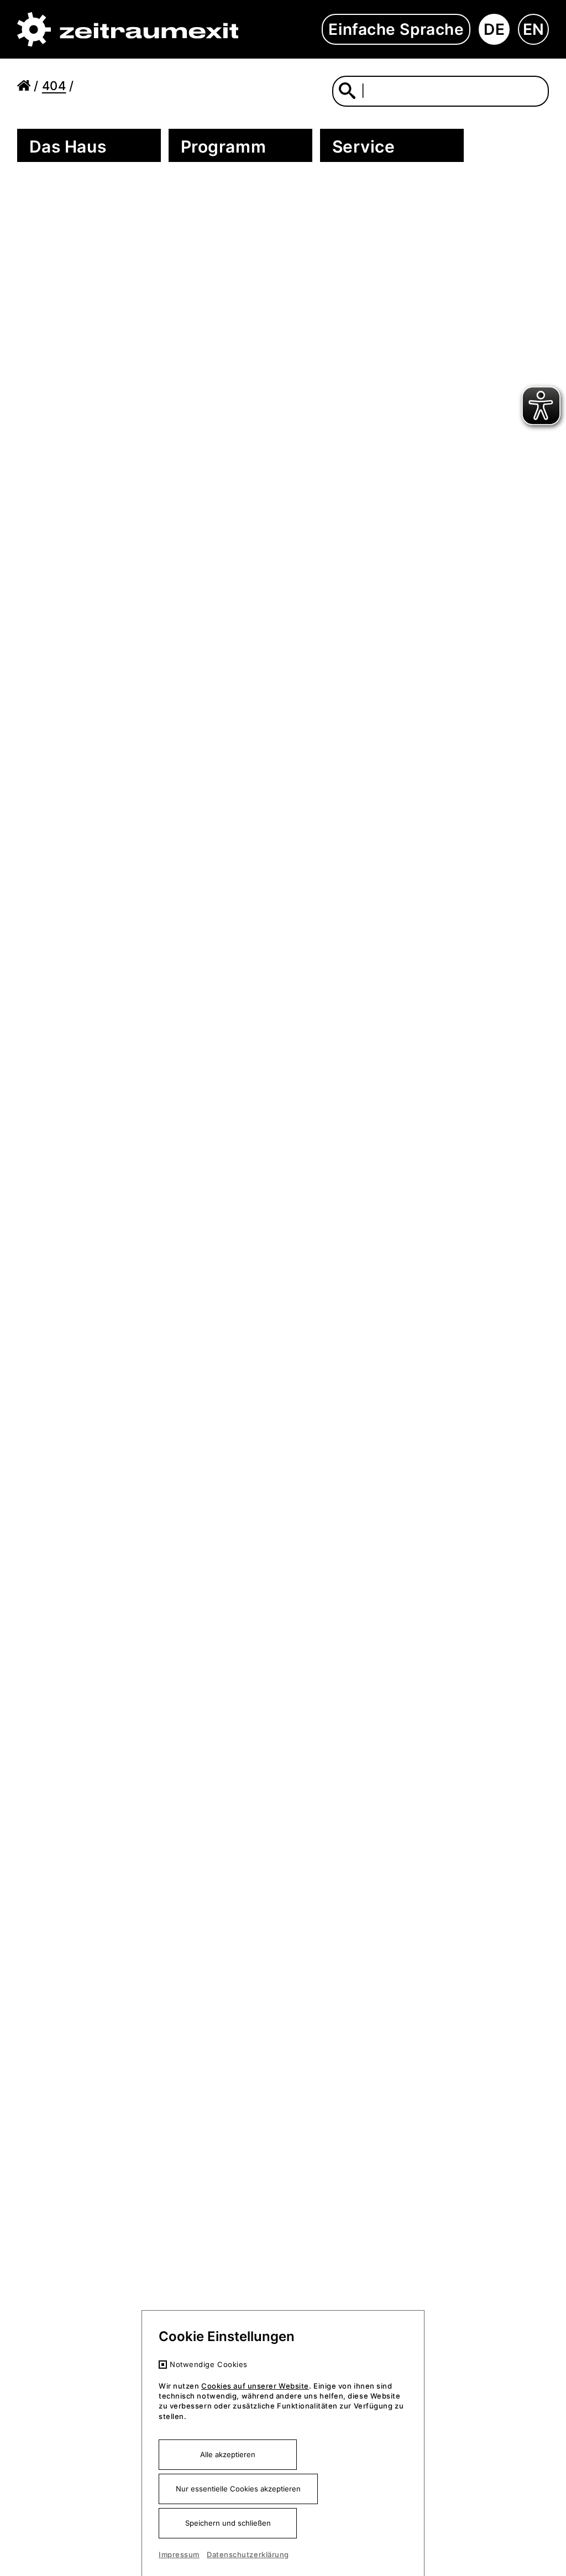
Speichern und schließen (228, 2523)
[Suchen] (347, 90)
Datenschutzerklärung (248, 2554)
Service (364, 146)
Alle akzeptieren (228, 2454)
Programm (223, 146)
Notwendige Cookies (209, 2364)
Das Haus (68, 146)
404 (54, 86)
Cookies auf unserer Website (255, 2386)
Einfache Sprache (396, 29)
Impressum (179, 2554)
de (494, 29)
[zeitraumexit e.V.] (128, 30)
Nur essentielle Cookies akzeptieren (238, 2489)
